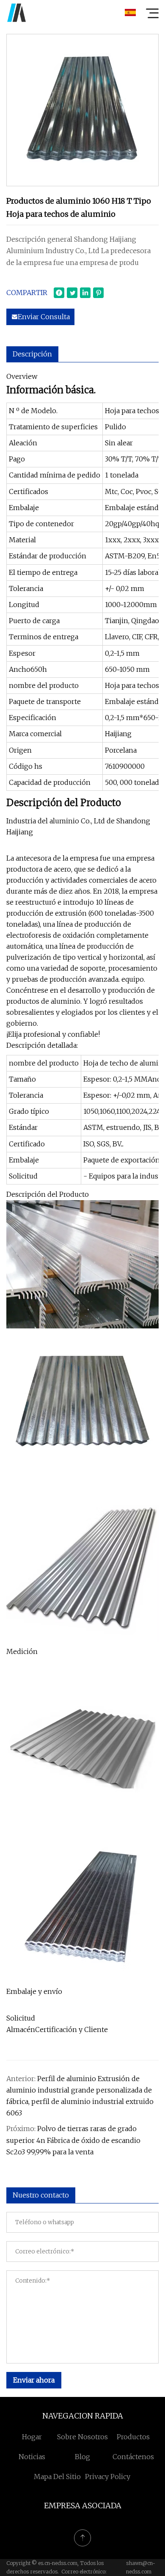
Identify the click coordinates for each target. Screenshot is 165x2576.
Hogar (32, 2437)
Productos (133, 2437)
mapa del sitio (57, 2477)
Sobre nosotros (82, 2437)
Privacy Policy (108, 2477)
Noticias (32, 2457)
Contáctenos (133, 2457)
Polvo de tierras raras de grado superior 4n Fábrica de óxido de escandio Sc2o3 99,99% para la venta (73, 2140)
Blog (82, 2457)
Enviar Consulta (44, 317)
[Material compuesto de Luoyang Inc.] (16, 13)
